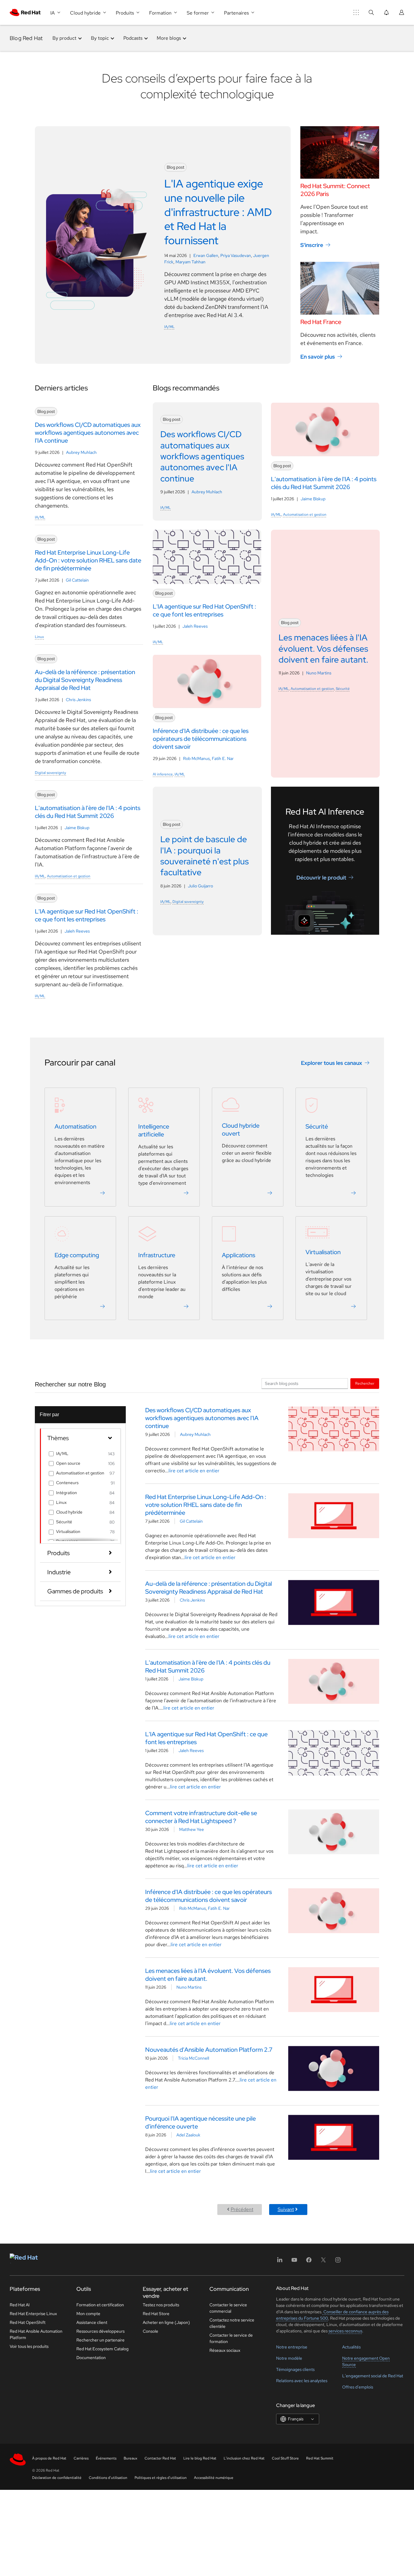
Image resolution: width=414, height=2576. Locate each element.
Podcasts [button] (133, 38)
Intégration (67, 1493)
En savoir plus (318, 356)
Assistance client (92, 2322)
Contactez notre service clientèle (232, 2323)
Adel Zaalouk (188, 2135)
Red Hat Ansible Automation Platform (36, 2334)
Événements (106, 2458)
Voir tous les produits (29, 2346)
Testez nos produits (161, 2305)
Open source (68, 1463)
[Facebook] (309, 2262)
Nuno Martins (319, 673)
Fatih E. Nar (223, 758)
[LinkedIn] (280, 2262)
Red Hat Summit (320, 2458)
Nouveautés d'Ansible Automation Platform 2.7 (209, 2050)
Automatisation (75, 1126)
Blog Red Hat (26, 38)
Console (150, 2331)
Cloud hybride (69, 1512)
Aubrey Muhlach (81, 452)
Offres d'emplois (358, 2387)
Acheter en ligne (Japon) (166, 2322)
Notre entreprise (292, 2347)
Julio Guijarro (200, 886)
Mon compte (88, 2314)
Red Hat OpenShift (28, 2322)
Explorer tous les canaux (332, 1063)
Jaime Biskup (77, 828)
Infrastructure (157, 1255)
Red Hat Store (156, 2314)
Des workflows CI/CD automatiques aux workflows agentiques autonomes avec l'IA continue (202, 1418)
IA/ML (169, 327)
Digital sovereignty (50, 773)
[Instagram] (338, 2262)
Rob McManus (196, 758)
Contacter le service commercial (228, 2308)
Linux (39, 637)
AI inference (163, 774)
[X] (323, 2262)
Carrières (81, 2458)
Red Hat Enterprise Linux (33, 2314)
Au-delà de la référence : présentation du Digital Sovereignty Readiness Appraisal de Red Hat (209, 1588)
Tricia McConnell (194, 2058)
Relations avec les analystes (302, 2381)
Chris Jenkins (78, 700)
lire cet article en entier (194, 1471)
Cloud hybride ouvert (241, 1129)
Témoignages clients (295, 2369)
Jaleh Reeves (77, 931)
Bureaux (130, 2458)
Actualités (351, 2347)
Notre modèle (289, 2358)
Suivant (286, 2209)
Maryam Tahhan (190, 262)
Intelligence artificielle (154, 1130)
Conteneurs (67, 1483)
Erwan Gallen (206, 255)
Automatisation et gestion (69, 876)
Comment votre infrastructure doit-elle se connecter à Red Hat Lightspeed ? (201, 1817)
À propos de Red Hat (49, 2458)
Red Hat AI (20, 2305)
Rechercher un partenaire (100, 2340)
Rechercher (365, 1383)
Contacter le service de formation (231, 2338)
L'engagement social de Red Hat (373, 2376)
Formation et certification (100, 2305)
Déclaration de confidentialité (57, 2478)
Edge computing (77, 1255)
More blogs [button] (169, 38)
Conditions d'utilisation (108, 2478)
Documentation (91, 2358)
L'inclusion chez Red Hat (244, 2458)
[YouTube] (294, 2262)
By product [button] (64, 38)
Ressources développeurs (100, 2331)
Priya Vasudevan (236, 255)
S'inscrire (312, 245)
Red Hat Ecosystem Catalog (102, 2349)
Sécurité (343, 689)
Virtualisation (323, 1252)
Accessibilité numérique (214, 2478)
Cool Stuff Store (285, 2458)
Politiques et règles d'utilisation (161, 2478)
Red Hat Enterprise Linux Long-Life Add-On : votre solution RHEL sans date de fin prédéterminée (206, 1505)
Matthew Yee (192, 1829)
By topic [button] (100, 38)
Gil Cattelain (77, 580)
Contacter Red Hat (160, 2458)
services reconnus (345, 2331)
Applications (239, 1255)
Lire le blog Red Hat (200, 2458)
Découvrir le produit (321, 878)
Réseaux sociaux (225, 2350)
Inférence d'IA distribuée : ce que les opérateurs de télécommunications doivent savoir (209, 1896)
